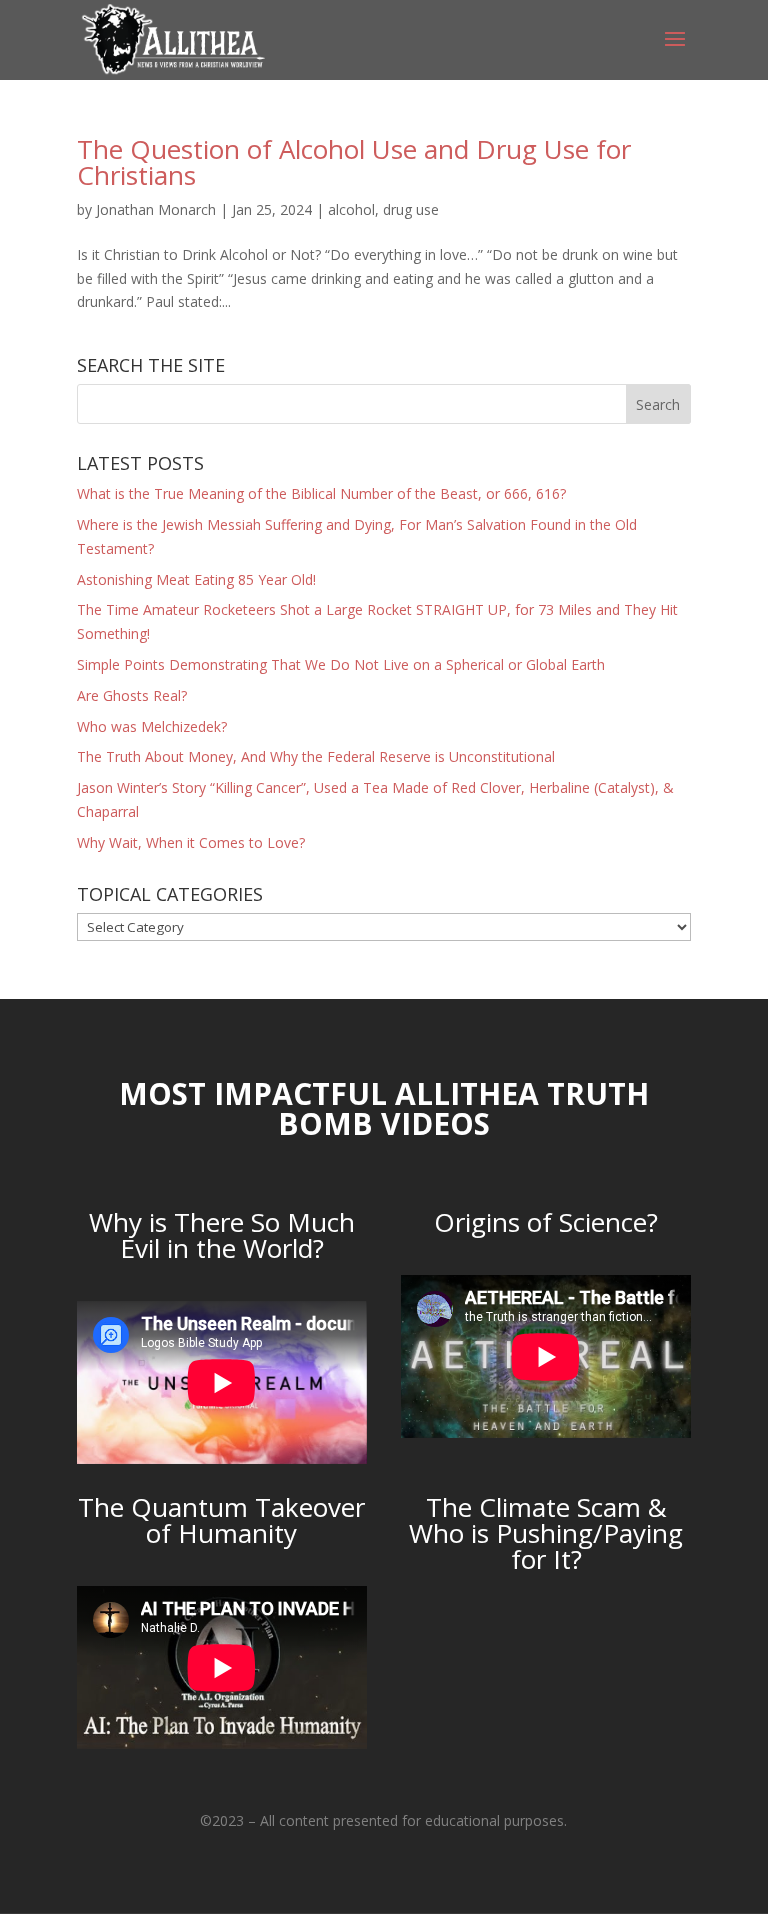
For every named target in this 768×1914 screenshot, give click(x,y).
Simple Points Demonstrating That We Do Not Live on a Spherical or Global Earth (341, 664)
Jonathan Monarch (156, 209)
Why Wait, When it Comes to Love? (191, 842)
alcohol (351, 209)
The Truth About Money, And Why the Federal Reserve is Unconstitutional (316, 756)
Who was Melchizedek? (152, 726)
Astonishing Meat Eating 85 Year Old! (196, 579)
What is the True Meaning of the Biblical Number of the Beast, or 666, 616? (321, 493)
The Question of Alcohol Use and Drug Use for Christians (354, 162)
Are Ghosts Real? (132, 695)
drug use (411, 209)
